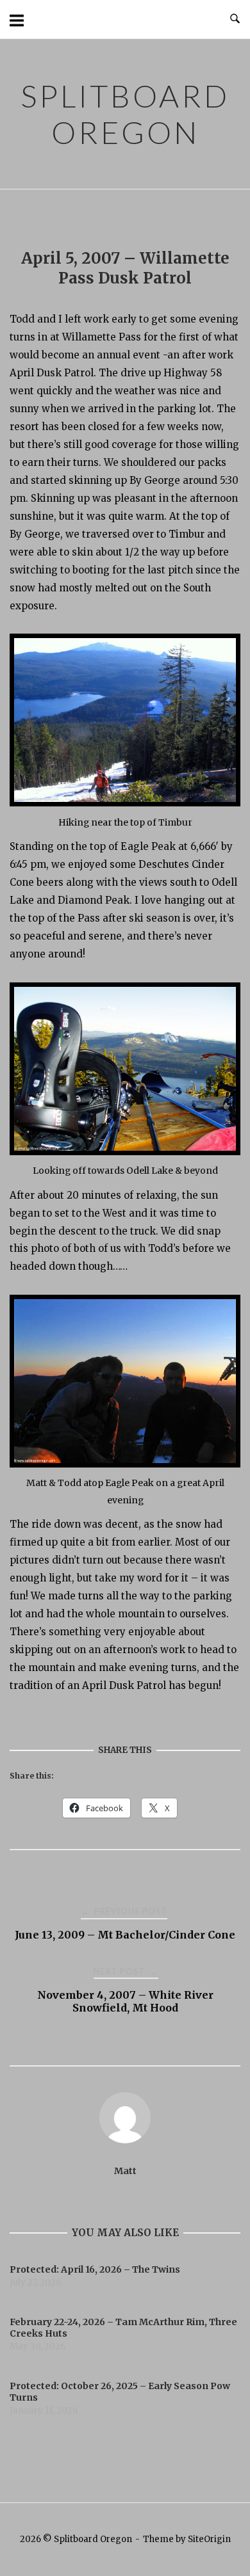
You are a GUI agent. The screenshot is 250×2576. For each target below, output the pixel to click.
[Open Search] (235, 19)
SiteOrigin (209, 2539)
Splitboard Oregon (125, 114)
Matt (125, 2171)
